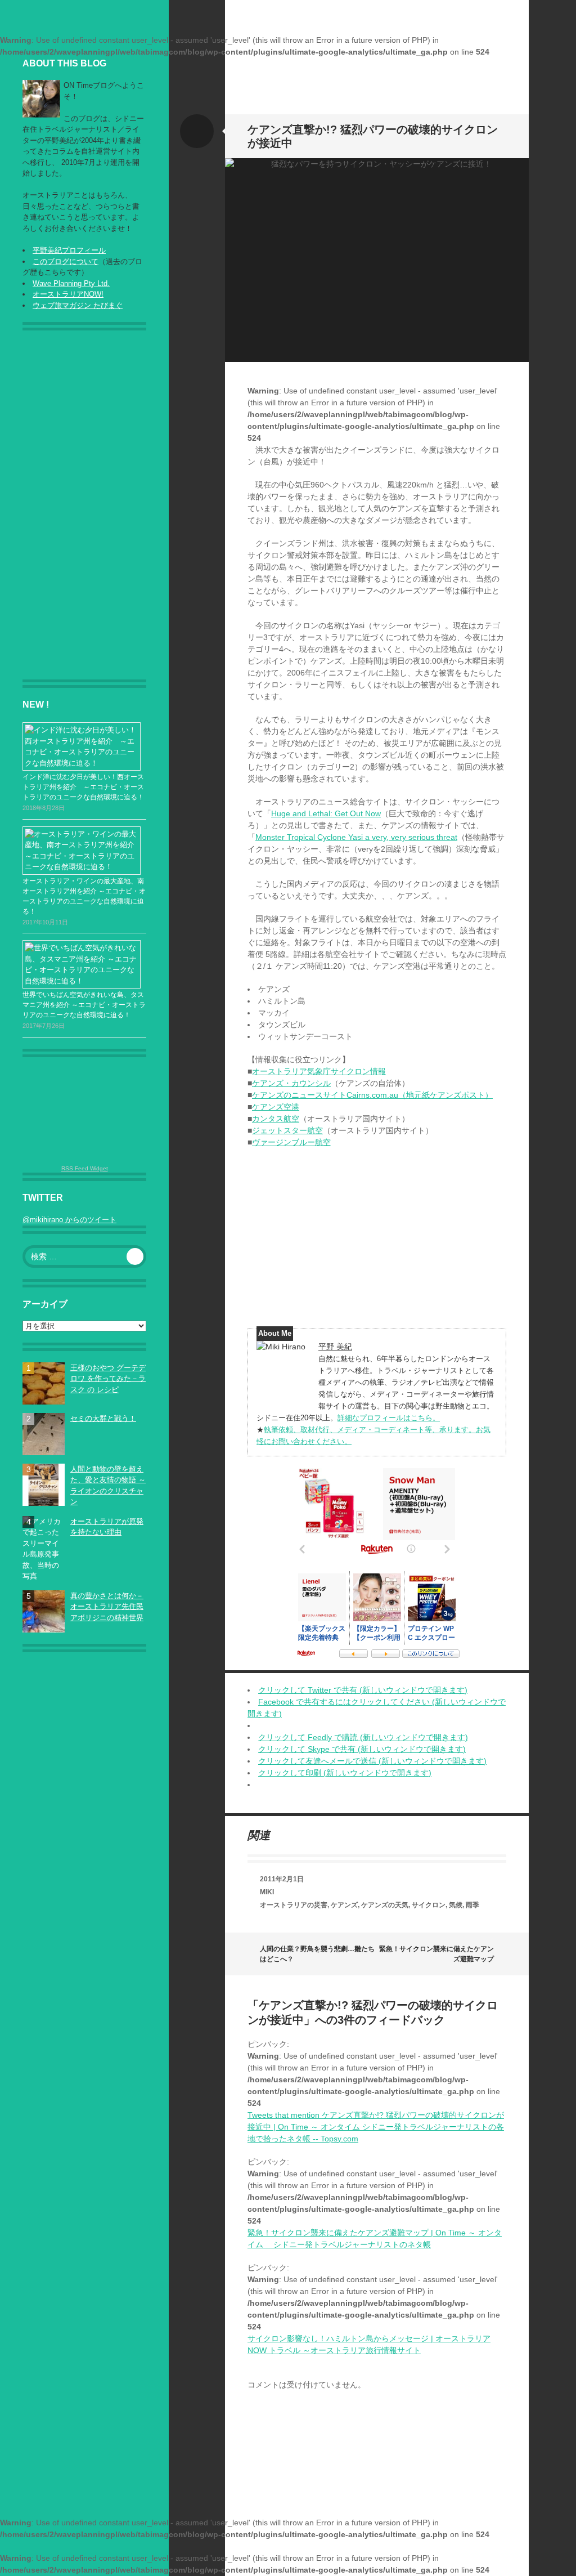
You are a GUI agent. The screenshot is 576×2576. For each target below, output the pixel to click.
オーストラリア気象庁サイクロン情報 (319, 1071)
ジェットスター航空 (287, 1130)
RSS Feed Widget (85, 1168)
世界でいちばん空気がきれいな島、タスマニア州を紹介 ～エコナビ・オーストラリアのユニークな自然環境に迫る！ (84, 1005)
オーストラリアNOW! (68, 294)
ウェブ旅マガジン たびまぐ (78, 305)
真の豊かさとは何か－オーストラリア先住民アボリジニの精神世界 (107, 1607)
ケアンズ (344, 1905)
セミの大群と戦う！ (103, 1418)
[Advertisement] (87, 511)
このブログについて (66, 261)
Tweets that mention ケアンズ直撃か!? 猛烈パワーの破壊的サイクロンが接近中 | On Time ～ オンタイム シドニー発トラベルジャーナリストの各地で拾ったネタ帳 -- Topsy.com (376, 2127)
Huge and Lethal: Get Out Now (326, 813)
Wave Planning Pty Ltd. (71, 283)
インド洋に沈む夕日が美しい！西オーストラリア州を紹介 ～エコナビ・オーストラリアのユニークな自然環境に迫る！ (83, 787)
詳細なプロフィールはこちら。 (389, 1418)
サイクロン (429, 1905)
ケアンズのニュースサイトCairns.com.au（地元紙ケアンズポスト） (372, 1095)
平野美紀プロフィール (69, 250)
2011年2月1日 (282, 1879)
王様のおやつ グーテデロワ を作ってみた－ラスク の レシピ (108, 1379)
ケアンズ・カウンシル (291, 1083)
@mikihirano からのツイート (69, 1220)
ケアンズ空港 (276, 1107)
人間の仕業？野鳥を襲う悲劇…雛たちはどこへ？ (317, 1954)
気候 (456, 1905)
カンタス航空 (276, 1119)
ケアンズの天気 (385, 1905)
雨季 (472, 1905)
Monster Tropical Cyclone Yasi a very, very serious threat (356, 837)
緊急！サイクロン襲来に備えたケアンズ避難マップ (436, 1954)
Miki (267, 1892)
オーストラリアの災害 (294, 1905)
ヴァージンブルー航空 (291, 1142)
